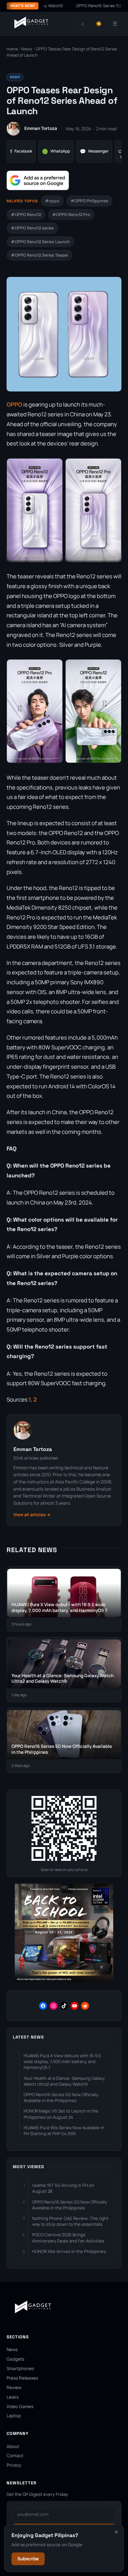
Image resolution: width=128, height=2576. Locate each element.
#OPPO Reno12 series (32, 228)
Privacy (14, 2465)
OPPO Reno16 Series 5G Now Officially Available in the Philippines (61, 2097)
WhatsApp (56, 151)
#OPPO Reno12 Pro (71, 215)
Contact (15, 2456)
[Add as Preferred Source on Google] (38, 180)
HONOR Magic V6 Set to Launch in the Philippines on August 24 (61, 2114)
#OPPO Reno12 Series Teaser (40, 255)
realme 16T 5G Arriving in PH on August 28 (63, 2188)
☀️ (99, 24)
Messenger (94, 151)
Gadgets (15, 2359)
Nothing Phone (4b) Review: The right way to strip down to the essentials (70, 2221)
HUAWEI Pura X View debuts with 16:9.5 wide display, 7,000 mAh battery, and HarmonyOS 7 (62, 2061)
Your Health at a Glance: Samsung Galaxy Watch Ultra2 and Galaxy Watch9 (64, 2081)
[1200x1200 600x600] (64, 1980)
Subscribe (28, 2559)
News (27, 49)
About (13, 2446)
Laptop (14, 2416)
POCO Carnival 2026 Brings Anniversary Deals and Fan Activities (68, 2238)
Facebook (21, 151)
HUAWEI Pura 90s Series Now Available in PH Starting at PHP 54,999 (64, 2131)
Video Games (20, 2406)
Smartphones (20, 2368)
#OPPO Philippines (89, 201)
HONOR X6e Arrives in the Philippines (69, 2251)
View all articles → (32, 1515)
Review (14, 2387)
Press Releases (22, 2378)
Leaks (13, 2397)
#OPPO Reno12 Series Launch (40, 242)
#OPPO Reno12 (26, 215)
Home (12, 49)
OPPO (14, 404)
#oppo (52, 201)
